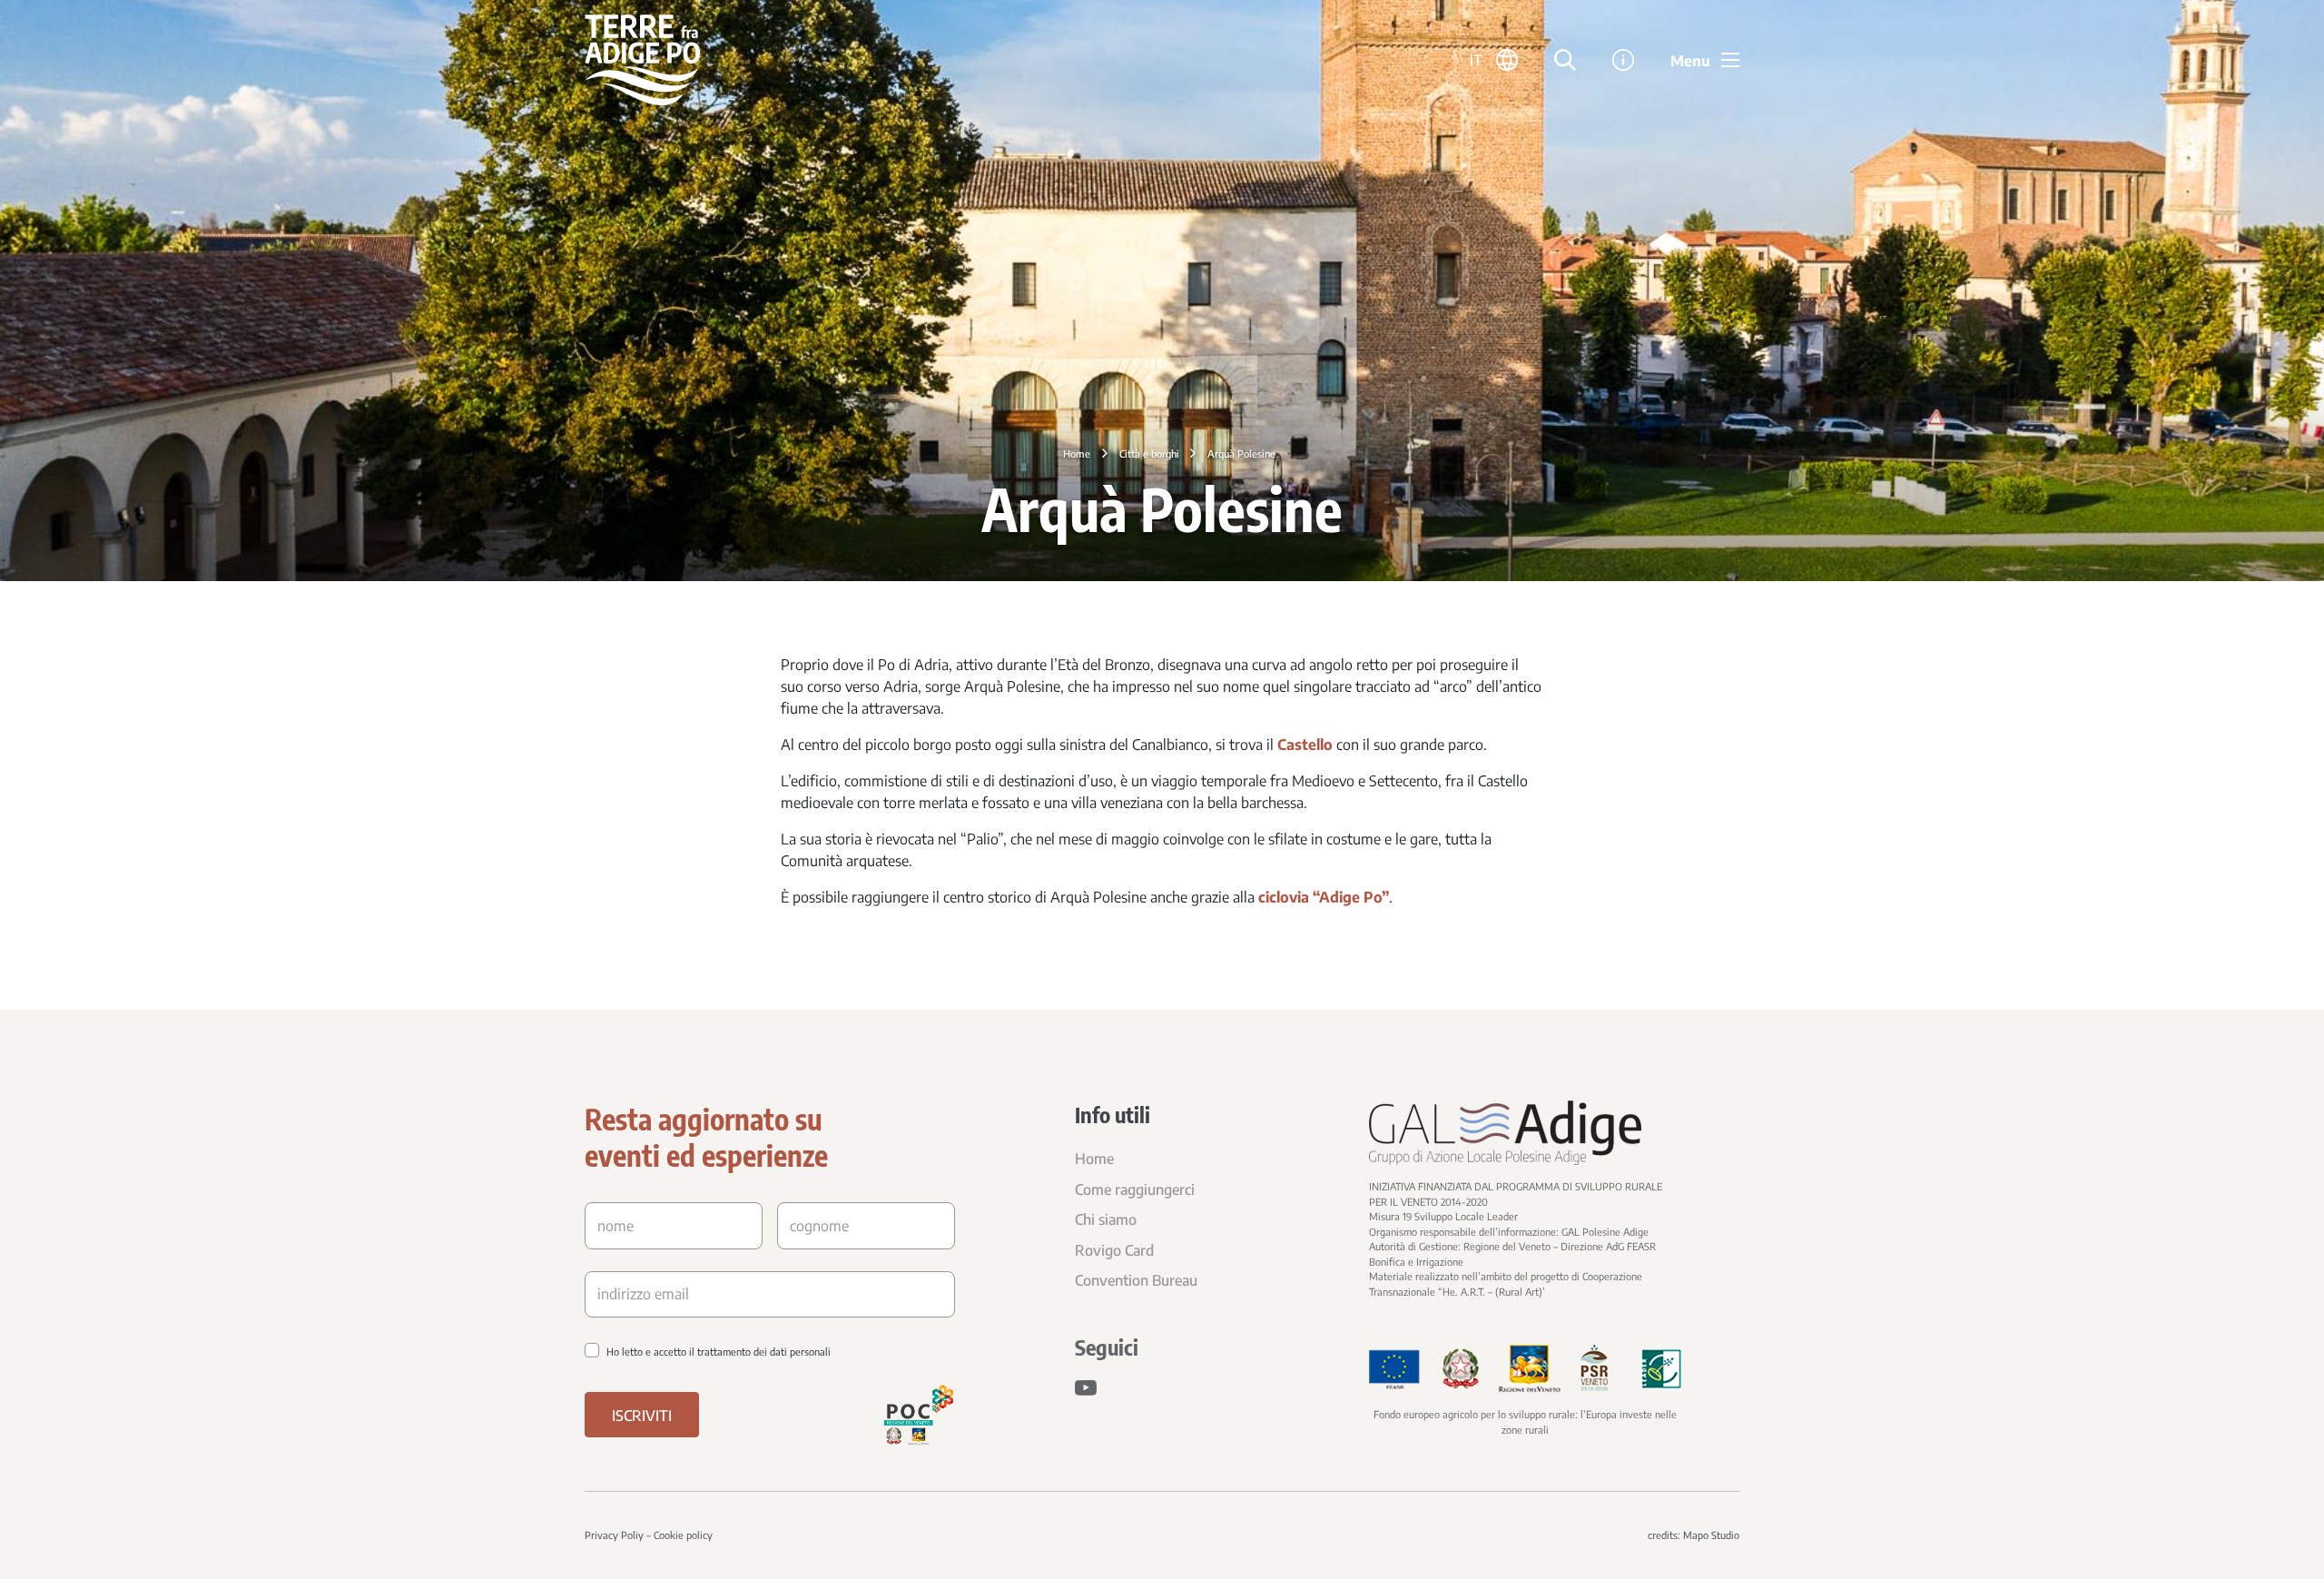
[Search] (1565, 60)
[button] (1494, 60)
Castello (1305, 745)
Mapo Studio (1711, 1535)
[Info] (1623, 60)
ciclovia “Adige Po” (1324, 897)
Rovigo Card (1114, 1250)
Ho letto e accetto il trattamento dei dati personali (719, 1352)
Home (1077, 454)
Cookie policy (683, 1535)
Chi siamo (1106, 1219)
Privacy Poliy (614, 1535)
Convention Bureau (1136, 1280)
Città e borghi (1149, 454)
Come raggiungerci (1135, 1189)
